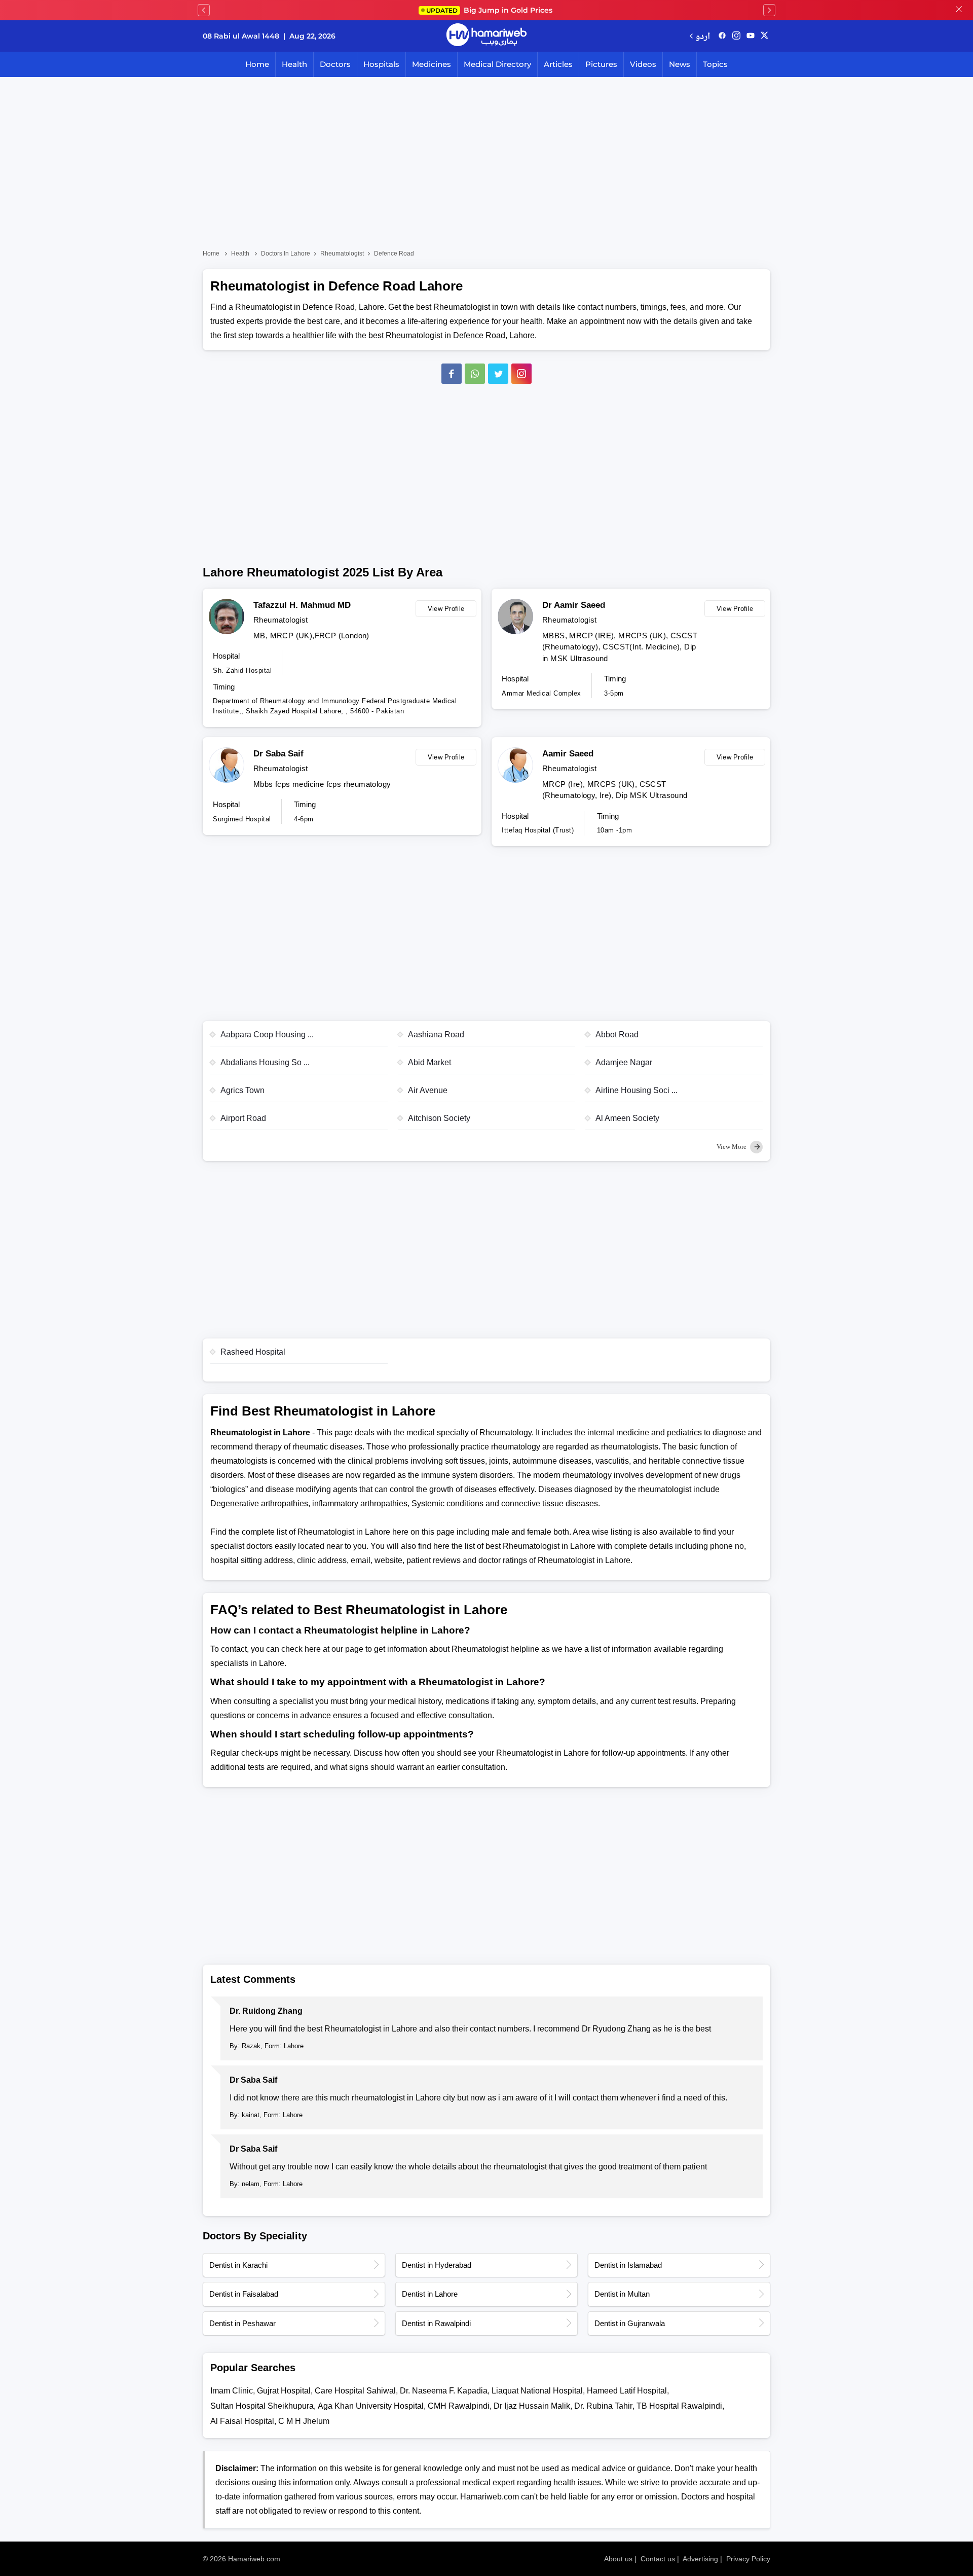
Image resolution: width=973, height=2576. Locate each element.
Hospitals (381, 64)
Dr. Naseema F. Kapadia (444, 2391)
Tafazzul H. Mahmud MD (302, 605)
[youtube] (751, 36)
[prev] (204, 10)
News (680, 64)
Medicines (432, 64)
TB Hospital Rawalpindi (679, 2406)
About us (618, 2559)
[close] (959, 10)
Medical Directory (497, 64)
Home (257, 64)
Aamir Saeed (568, 754)
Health (294, 64)
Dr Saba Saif (278, 754)
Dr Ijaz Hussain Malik (532, 2406)
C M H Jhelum (304, 2421)
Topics (715, 64)
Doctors (335, 64)
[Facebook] (452, 374)
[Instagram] (736, 36)
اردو (703, 36)
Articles (558, 64)
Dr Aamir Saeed (574, 605)
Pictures (601, 64)
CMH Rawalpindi (459, 2406)
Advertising (700, 2559)
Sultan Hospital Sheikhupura (262, 2406)
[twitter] (764, 36)
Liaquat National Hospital (537, 2391)
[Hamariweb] (486, 36)
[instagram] (521, 374)
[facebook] (722, 36)
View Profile (446, 609)
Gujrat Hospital (284, 2391)
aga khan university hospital (371, 2406)
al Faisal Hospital (242, 2421)
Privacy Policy (748, 2559)
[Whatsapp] (475, 374)
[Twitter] (498, 374)
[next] (769, 10)
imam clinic (232, 2391)
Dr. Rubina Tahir (603, 2406)
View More (732, 1147)
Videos (643, 64)
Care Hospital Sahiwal (355, 2391)
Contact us (658, 2559)
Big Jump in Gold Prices (490, 10)
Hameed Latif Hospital (627, 2391)
